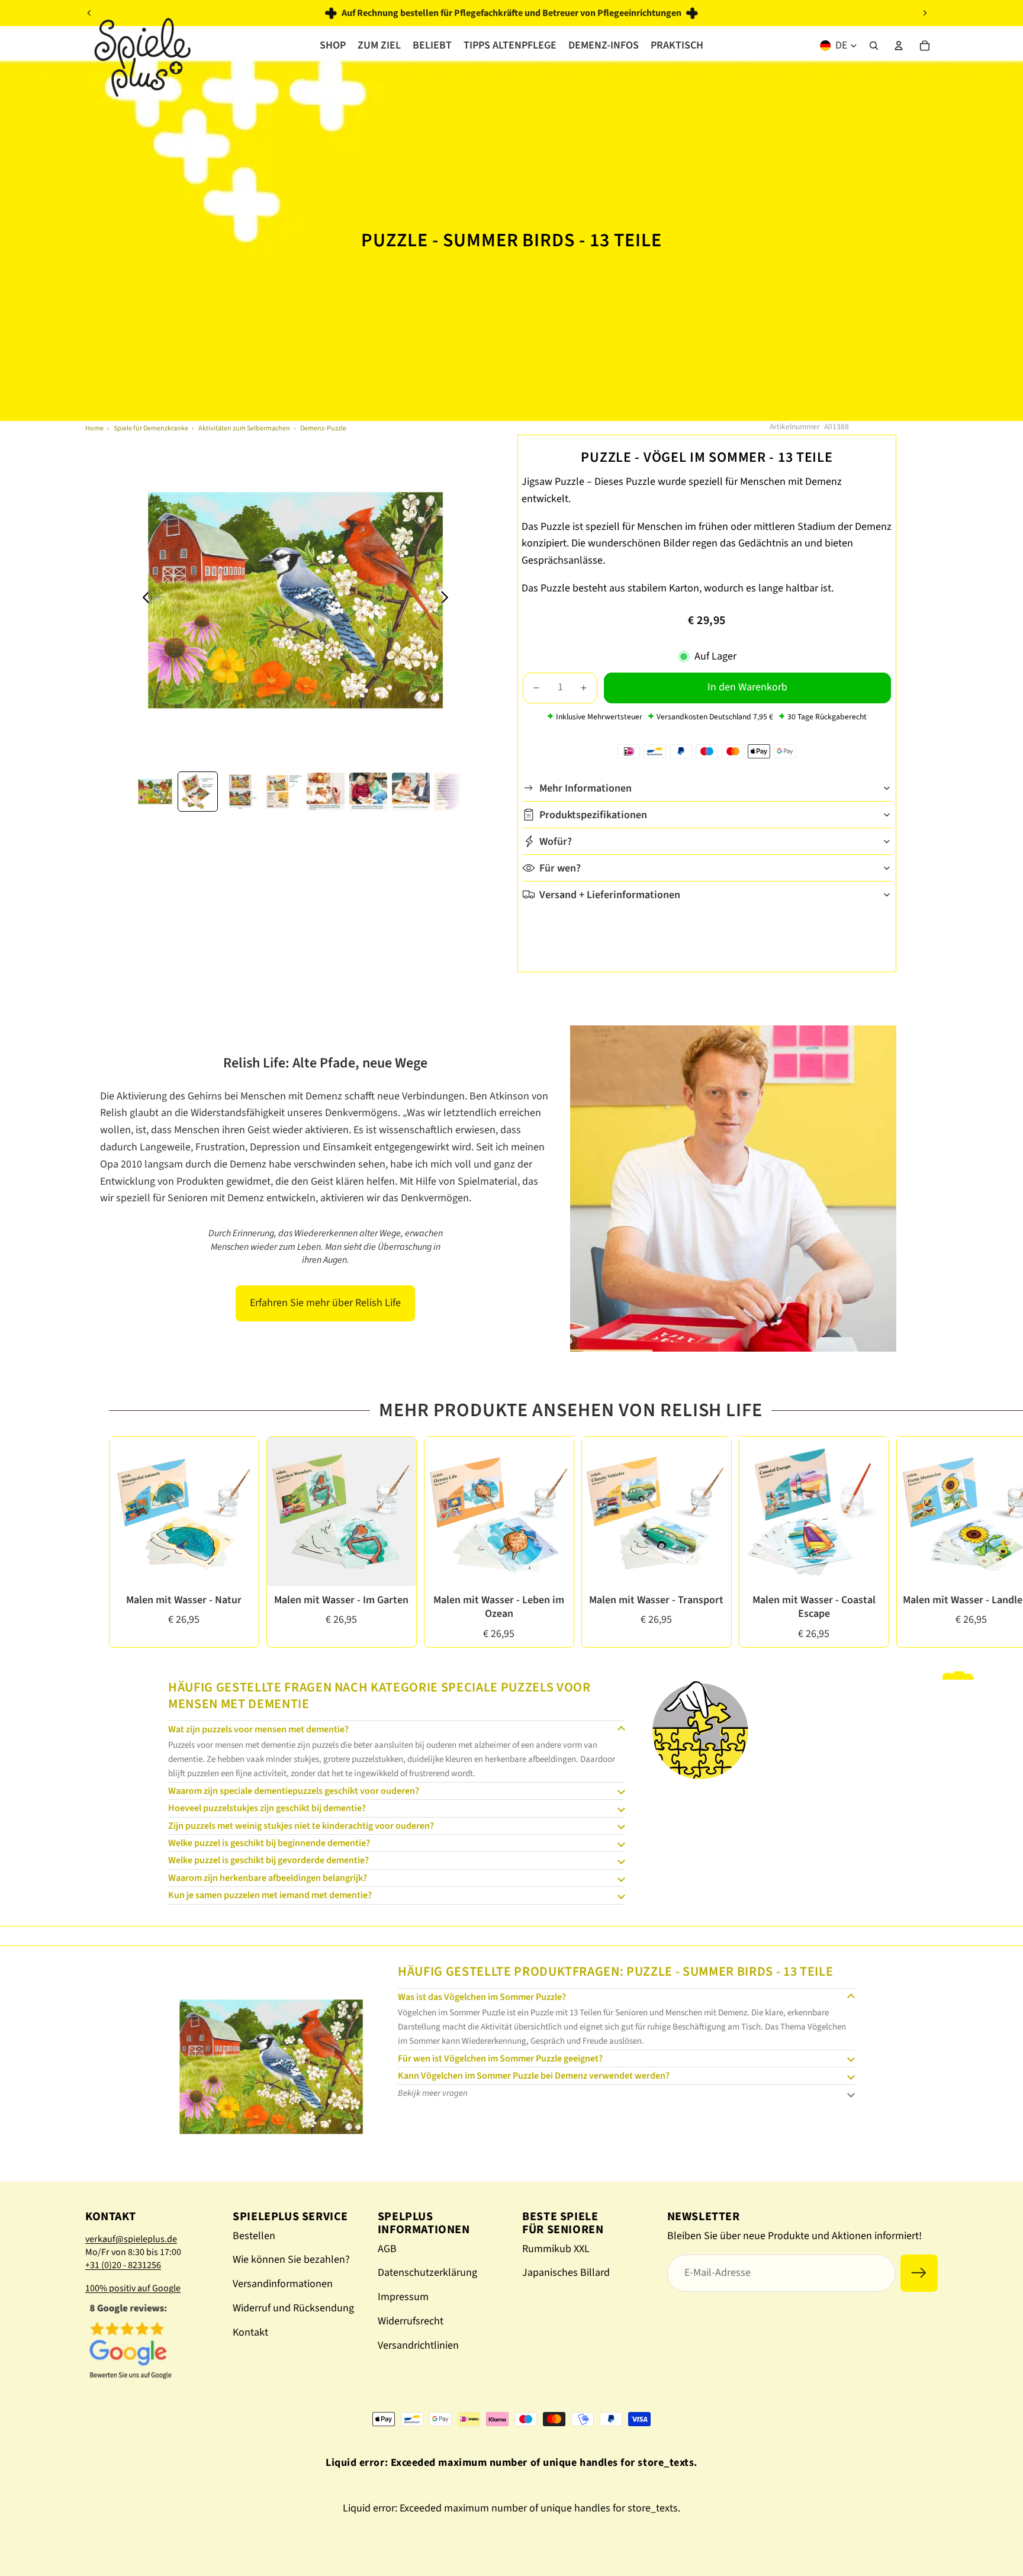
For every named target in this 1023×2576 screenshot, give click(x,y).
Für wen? (560, 868)
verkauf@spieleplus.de (131, 2239)
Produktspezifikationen (593, 814)
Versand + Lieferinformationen (610, 894)
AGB (387, 2249)
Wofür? (556, 841)
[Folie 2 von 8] (198, 792)
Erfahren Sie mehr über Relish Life (325, 1303)
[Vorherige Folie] (89, 13)
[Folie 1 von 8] (155, 792)
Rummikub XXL (556, 2249)
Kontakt (250, 2332)
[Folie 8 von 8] (453, 792)
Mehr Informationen (586, 788)
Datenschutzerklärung (427, 2273)
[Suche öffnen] (874, 46)
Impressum (403, 2297)
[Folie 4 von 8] (283, 792)
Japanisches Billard (566, 2273)
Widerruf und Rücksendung (293, 2308)
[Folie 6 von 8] (368, 792)
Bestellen (254, 2236)
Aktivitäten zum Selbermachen (244, 428)
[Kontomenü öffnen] (899, 46)
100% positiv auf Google (133, 2288)
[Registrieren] (919, 2273)
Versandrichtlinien (418, 2345)
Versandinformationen (283, 2284)
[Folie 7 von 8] (411, 792)
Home (94, 428)
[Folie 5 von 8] (326, 792)
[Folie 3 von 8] (240, 792)
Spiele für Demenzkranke (151, 428)
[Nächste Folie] (925, 13)
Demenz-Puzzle (323, 428)
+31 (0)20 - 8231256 (123, 2265)
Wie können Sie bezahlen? (291, 2260)
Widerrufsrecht (411, 2321)
